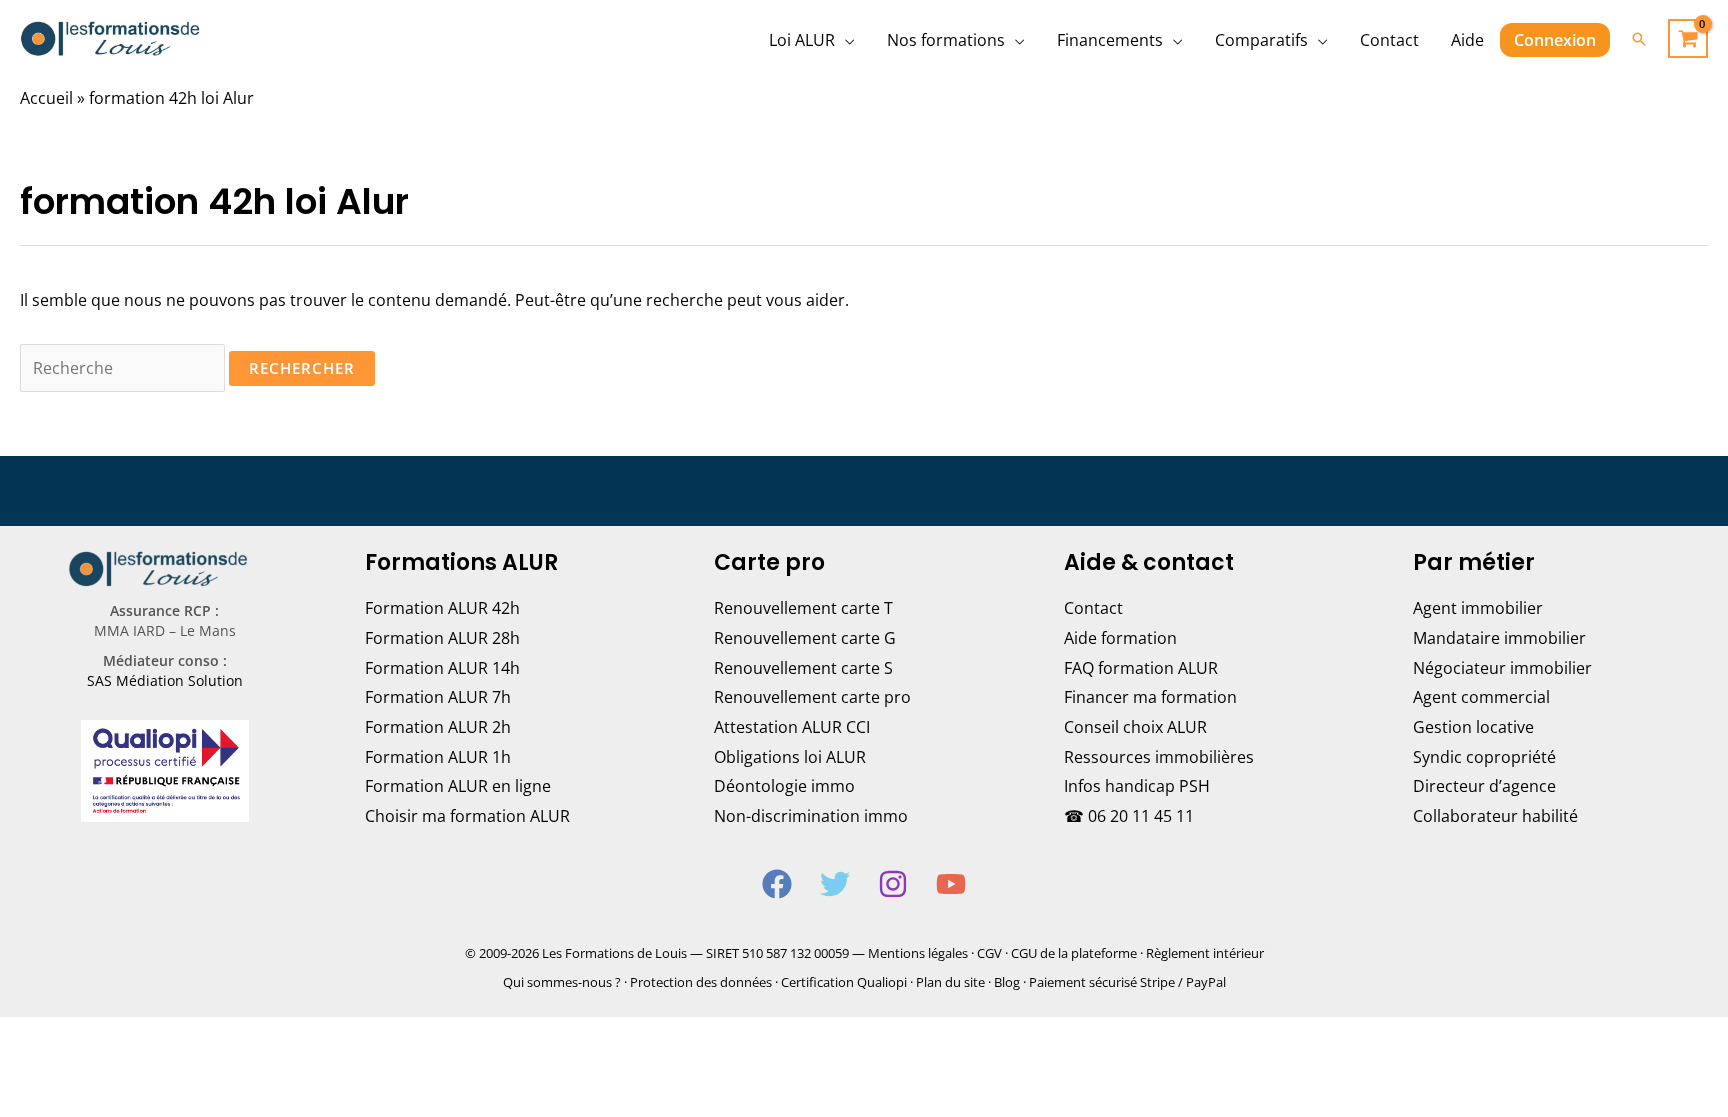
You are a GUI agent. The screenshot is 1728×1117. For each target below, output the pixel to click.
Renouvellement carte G (805, 638)
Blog (1007, 982)
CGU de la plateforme (1074, 953)
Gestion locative (1473, 727)
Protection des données (701, 982)
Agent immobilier (1478, 608)
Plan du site (950, 982)
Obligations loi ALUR (790, 757)
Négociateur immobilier (1502, 668)
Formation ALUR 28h (442, 638)
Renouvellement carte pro (812, 697)
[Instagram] (893, 884)
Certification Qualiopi (844, 982)
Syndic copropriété (1484, 757)
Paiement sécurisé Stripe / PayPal (1127, 982)
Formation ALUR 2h (438, 727)
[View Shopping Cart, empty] (1688, 38)
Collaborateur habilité (1495, 816)
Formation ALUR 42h (442, 608)
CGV (989, 953)
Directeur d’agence (1484, 786)
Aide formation (1120, 638)
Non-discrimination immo (811, 816)
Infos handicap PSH (1137, 786)
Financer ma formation (1150, 697)
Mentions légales (918, 953)
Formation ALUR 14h (442, 668)
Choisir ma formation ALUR (467, 816)
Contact (1093, 608)
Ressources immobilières (1159, 757)
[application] (845, 40)
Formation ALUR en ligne (458, 786)
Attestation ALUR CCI (792, 727)
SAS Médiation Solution (165, 680)
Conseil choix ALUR (1135, 727)
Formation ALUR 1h (438, 757)
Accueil (46, 98)
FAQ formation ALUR (1141, 668)
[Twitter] (835, 884)
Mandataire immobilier (1499, 638)
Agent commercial (1481, 697)
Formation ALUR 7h (438, 697)
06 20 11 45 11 (1141, 816)
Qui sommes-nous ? (562, 982)
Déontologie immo (784, 786)
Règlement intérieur (1205, 953)
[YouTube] (951, 884)
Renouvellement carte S (803, 668)
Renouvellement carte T (803, 608)
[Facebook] (777, 884)
